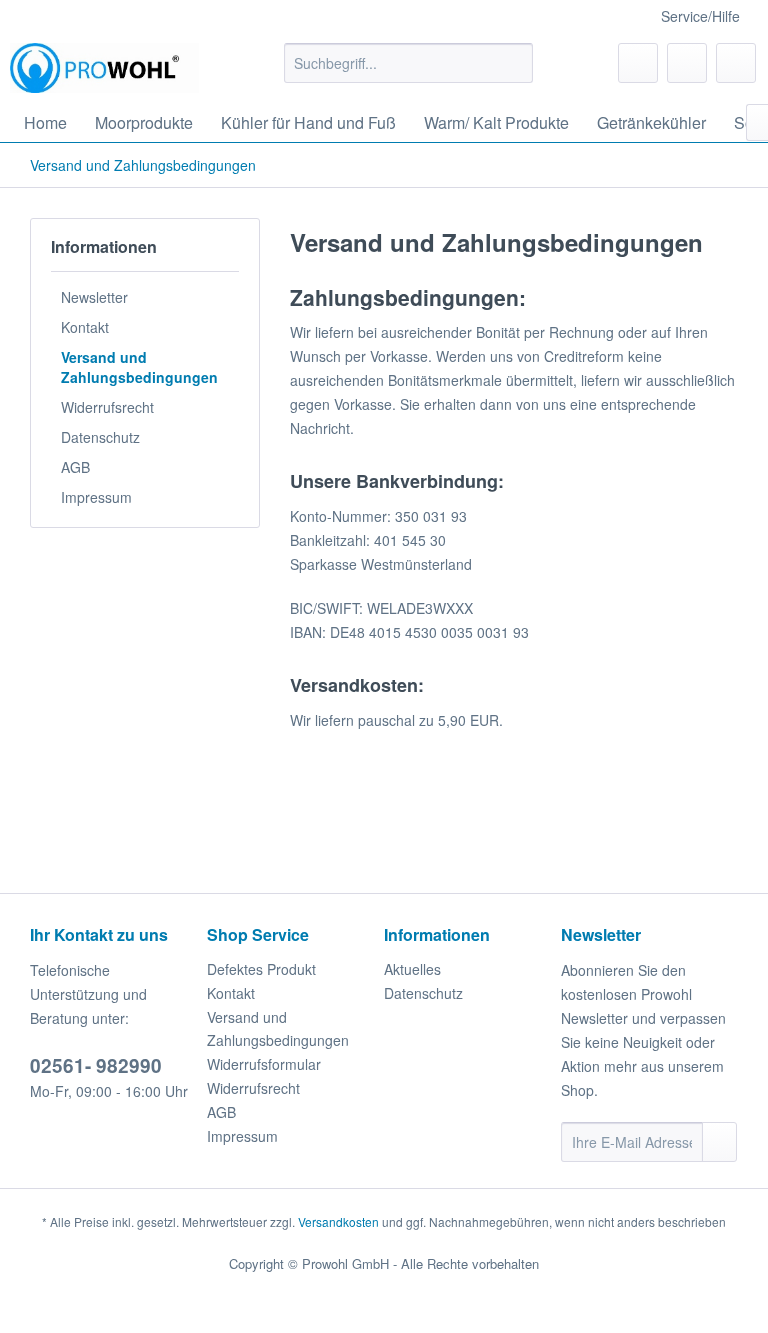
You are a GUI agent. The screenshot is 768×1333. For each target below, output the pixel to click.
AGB (75, 467)
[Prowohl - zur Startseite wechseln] (104, 68)
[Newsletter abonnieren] (719, 1142)
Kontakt (85, 327)
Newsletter (94, 297)
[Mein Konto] (687, 63)
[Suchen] (514, 63)
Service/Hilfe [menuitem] (700, 16)
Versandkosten (338, 1221)
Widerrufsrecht (107, 407)
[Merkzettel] (638, 63)
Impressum (96, 497)
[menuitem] (409, 63)
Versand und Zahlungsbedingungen (139, 367)
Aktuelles (412, 969)
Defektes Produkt (261, 969)
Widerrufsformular (264, 1064)
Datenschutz (100, 437)
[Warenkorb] (736, 63)
